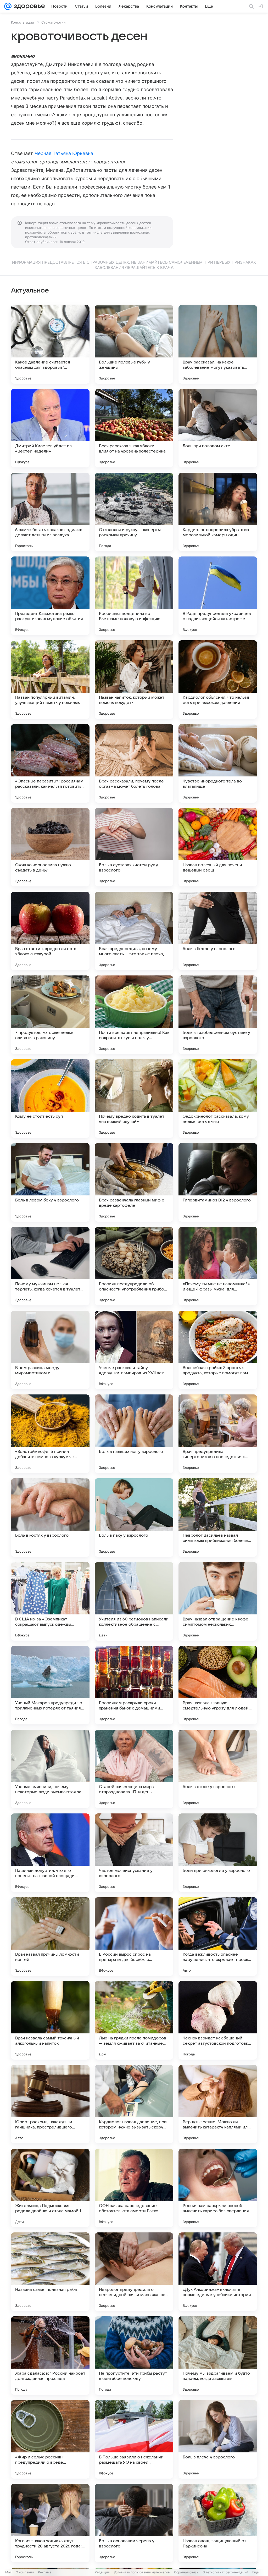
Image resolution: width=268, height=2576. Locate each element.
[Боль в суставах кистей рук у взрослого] (134, 847)
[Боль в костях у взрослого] (50, 1518)
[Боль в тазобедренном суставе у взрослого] (218, 1015)
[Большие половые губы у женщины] (134, 344)
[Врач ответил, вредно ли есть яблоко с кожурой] (50, 931)
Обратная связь (186, 2572)
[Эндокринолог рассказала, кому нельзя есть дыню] (218, 1099)
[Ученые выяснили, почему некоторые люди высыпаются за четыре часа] (50, 1769)
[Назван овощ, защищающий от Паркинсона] (218, 2523)
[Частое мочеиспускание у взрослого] (134, 1853)
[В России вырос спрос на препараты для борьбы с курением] (134, 1937)
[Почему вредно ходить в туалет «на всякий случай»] (134, 1099)
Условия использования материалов (142, 2572)
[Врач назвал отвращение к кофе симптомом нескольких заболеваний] (218, 1601)
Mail (8, 2572)
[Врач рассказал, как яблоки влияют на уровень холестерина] (134, 428)
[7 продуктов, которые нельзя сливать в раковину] (50, 1015)
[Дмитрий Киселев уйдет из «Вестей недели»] (50, 428)
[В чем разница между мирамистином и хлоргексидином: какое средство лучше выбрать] (50, 1350)
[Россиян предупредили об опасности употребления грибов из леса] (134, 1266)
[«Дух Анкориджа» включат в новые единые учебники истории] (218, 2272)
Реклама (45, 2572)
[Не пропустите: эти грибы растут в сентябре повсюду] (134, 2356)
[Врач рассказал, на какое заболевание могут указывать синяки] (218, 344)
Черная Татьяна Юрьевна (64, 153)
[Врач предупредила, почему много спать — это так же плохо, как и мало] (134, 931)
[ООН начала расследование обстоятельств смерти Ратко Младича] (134, 2188)
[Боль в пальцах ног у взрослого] (134, 1434)
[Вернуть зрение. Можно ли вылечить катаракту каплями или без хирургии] (218, 2104)
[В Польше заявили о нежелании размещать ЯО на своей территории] (134, 2439)
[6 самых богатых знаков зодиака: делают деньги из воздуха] (50, 512)
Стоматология (53, 22)
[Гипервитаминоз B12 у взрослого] (218, 1182)
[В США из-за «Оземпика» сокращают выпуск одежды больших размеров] (50, 1601)
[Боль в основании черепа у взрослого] (134, 2523)
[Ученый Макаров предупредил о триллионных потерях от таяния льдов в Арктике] (50, 1685)
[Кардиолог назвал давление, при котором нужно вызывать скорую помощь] (134, 2104)
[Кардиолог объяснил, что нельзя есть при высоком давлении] (218, 680)
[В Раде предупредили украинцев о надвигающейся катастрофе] (218, 596)
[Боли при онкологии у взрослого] (218, 1853)
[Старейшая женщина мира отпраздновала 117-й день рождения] (134, 1769)
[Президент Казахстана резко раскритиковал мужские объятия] (50, 596)
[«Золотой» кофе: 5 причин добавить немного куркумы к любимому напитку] (50, 1434)
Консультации (23, 22)
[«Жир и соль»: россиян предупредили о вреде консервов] (50, 2439)
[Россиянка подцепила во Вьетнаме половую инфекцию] (134, 596)
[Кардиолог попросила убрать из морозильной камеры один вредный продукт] (218, 512)
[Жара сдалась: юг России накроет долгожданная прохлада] (50, 2356)
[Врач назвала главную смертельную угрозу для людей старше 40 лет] (218, 1685)
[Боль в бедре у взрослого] (218, 931)
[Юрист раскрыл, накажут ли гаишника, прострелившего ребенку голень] (50, 2104)
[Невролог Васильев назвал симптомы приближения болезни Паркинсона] (218, 1518)
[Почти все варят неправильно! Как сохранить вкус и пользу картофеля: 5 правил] (134, 1015)
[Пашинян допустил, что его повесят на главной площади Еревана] (50, 1853)
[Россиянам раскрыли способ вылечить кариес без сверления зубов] (218, 2188)
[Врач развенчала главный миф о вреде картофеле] (134, 1182)
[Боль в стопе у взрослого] (218, 1769)
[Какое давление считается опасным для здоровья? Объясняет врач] (50, 344)
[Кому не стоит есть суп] (50, 1099)
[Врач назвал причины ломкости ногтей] (50, 1937)
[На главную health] (28, 6)
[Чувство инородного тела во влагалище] (218, 763)
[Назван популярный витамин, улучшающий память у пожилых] (50, 680)
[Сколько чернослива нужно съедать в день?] (50, 847)
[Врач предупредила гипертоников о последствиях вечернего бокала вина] (218, 1434)
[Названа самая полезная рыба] (50, 2272)
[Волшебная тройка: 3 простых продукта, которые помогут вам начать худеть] (218, 1350)
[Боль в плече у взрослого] (218, 2439)
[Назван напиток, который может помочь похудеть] (134, 680)
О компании (25, 2572)
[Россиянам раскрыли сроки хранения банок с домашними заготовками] (134, 1685)
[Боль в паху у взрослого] (134, 1518)
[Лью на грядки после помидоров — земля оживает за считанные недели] (134, 2020)
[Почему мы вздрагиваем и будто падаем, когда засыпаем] (218, 2356)
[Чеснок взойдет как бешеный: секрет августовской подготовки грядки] (218, 2020)
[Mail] (8, 6)
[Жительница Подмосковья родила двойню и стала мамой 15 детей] (50, 2188)
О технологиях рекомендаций (225, 2572)
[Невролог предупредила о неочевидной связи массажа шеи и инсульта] (134, 2272)
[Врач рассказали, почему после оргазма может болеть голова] (134, 763)
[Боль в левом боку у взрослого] (50, 1182)
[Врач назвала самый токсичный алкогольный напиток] (50, 2020)
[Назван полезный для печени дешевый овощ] (218, 847)
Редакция (102, 2572)
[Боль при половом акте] (218, 428)
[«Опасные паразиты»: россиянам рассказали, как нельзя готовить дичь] (50, 763)
